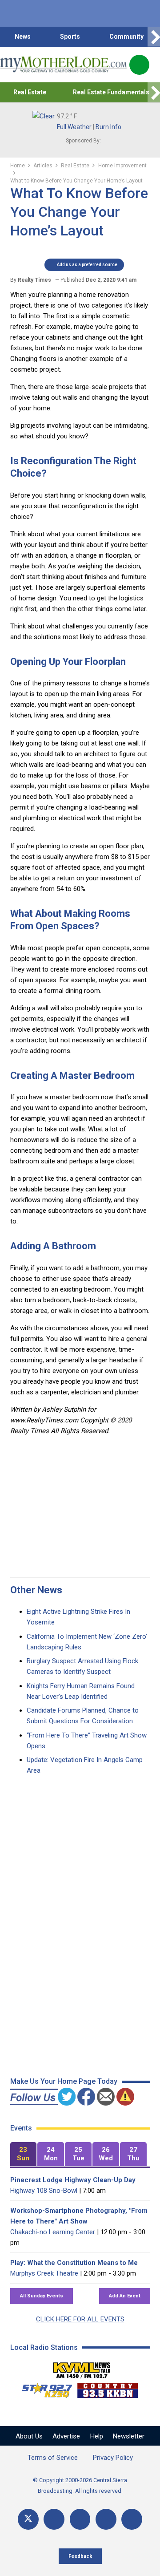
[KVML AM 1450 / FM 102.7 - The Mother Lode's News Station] (82, 2368)
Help (97, 2436)
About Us (29, 2436)
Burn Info (108, 127)
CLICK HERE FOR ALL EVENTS (80, 2319)
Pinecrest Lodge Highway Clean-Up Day (73, 2180)
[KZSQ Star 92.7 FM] (43, 2388)
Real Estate (30, 92)
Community (126, 36)
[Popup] (139, 65)
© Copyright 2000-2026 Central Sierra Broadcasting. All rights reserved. (80, 2485)
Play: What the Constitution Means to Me (74, 2263)
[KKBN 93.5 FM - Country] (107, 2388)
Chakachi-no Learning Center (53, 2232)
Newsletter (129, 2436)
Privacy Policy (113, 2458)
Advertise (66, 2436)
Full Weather (74, 127)
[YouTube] (80, 2519)
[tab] (24, 2154)
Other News (36, 1590)
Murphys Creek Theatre (44, 2273)
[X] (28, 2519)
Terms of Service (53, 2458)
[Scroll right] (154, 37)
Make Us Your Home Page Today (64, 2081)
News (23, 36)
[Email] (106, 2519)
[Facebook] (54, 2519)
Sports (70, 36)
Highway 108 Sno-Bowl (44, 2191)
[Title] (132, 2519)
